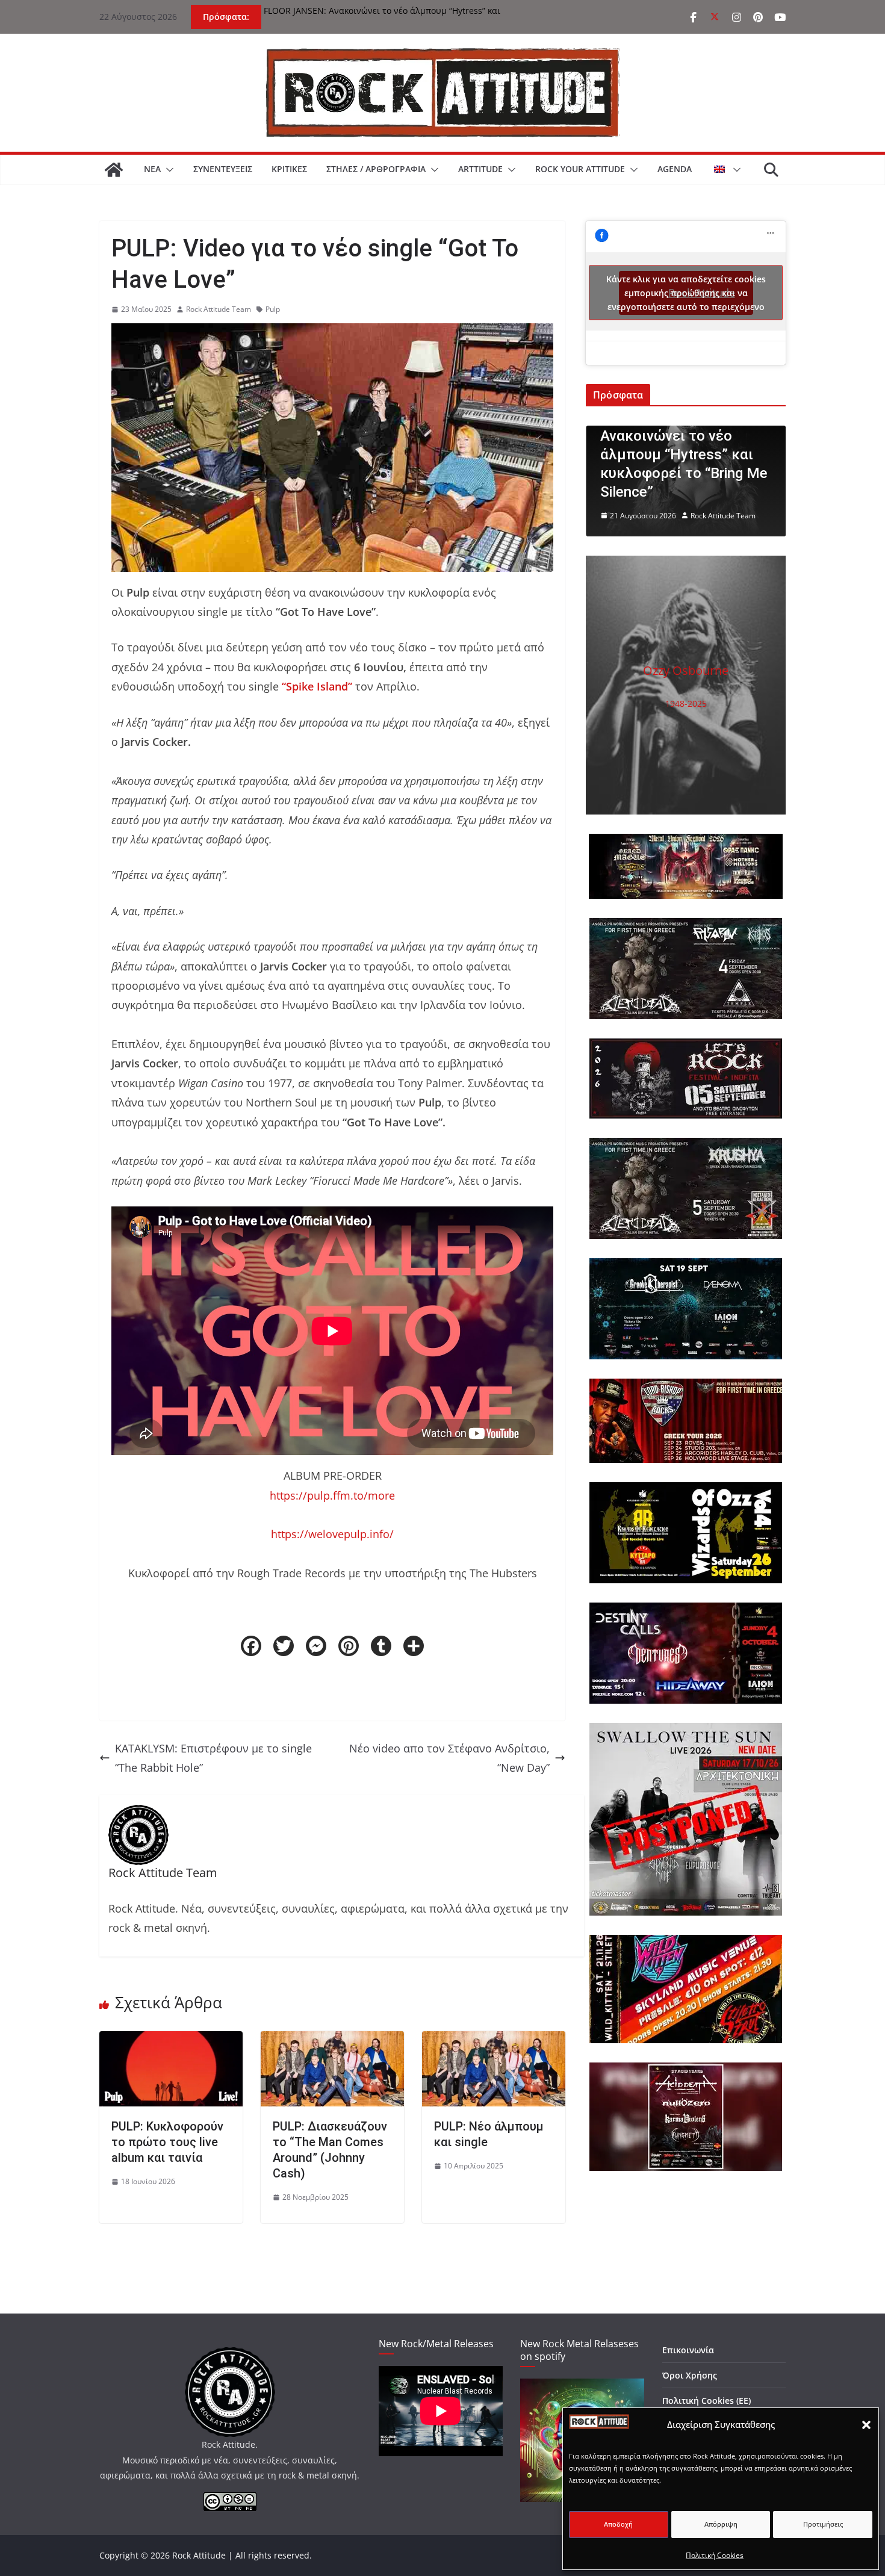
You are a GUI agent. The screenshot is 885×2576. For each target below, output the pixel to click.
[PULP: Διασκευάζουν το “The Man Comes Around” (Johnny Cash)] (332, 2041)
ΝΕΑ (152, 169)
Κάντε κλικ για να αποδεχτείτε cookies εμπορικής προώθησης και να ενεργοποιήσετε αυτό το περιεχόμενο (686, 293)
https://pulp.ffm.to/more (332, 1495)
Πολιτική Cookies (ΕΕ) (706, 2401)
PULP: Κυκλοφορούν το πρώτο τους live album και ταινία (167, 2142)
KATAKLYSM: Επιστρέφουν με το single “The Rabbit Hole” (213, 1758)
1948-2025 (686, 703)
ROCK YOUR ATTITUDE (580, 169)
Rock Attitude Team (219, 309)
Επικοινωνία (688, 2350)
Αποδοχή (618, 2524)
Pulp (273, 309)
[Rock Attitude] (114, 170)
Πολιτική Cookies (715, 2555)
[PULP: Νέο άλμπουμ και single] (494, 2041)
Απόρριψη (721, 2524)
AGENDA (675, 169)
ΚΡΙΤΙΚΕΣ (289, 169)
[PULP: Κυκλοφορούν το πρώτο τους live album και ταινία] (171, 2041)
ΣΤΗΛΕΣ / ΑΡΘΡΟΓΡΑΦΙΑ (376, 169)
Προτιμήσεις (823, 2524)
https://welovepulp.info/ (332, 1534)
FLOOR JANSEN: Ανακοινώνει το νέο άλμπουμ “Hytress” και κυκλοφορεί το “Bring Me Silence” (382, 17)
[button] (866, 2425)
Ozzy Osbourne (686, 670)
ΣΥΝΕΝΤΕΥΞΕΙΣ (223, 169)
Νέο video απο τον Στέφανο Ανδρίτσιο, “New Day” (449, 1758)
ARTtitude (480, 169)
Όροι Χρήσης (690, 2375)
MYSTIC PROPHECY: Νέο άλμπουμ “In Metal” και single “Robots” (724, 473)
